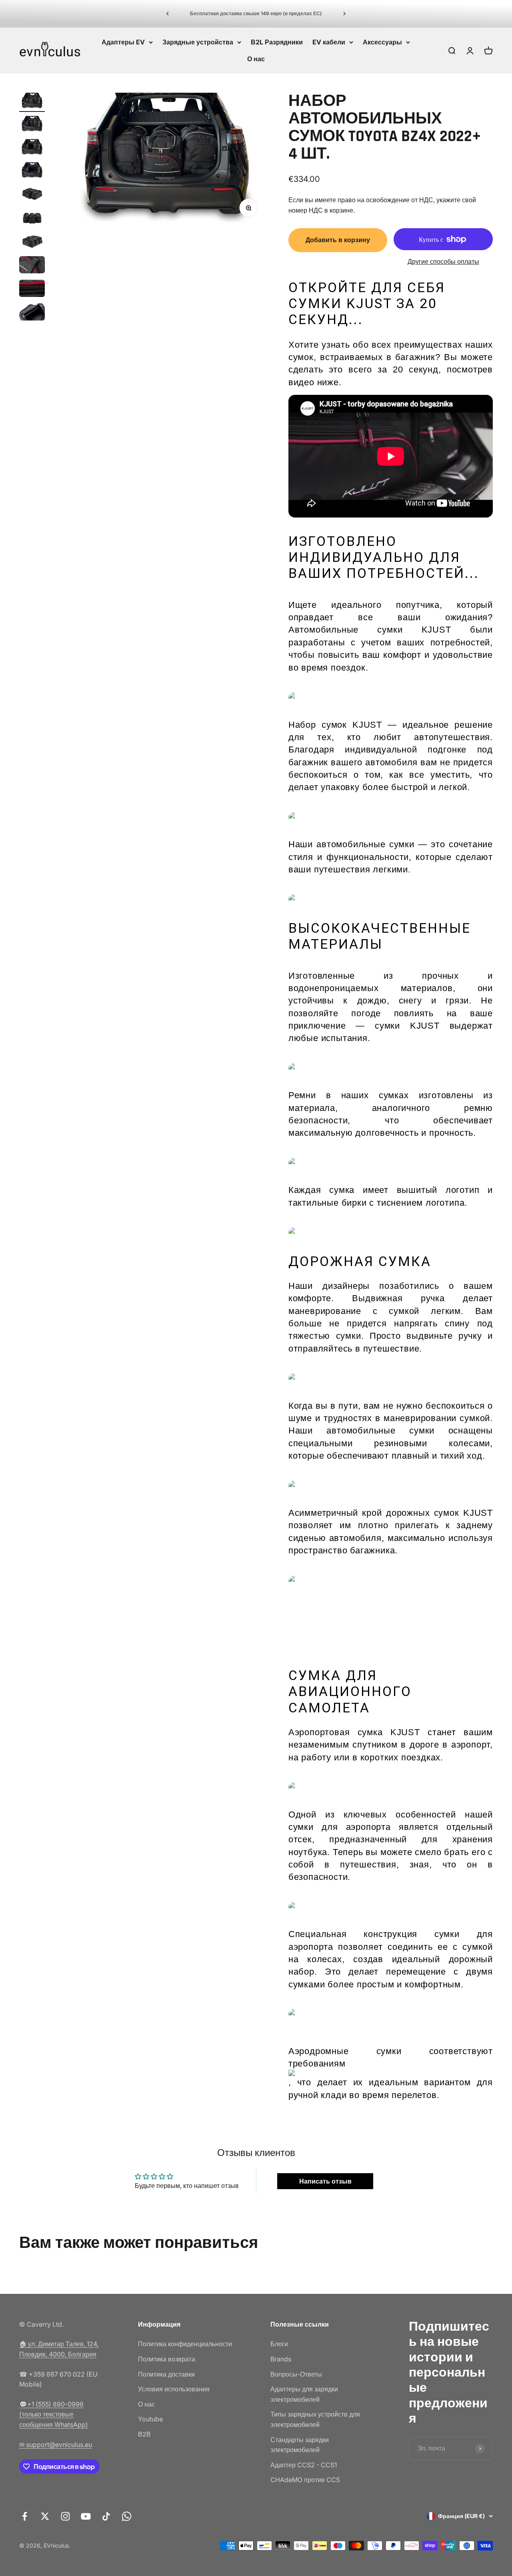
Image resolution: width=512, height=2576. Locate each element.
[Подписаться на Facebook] (25, 2516)
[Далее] (345, 14)
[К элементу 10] (32, 313)
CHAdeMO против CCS (305, 2480)
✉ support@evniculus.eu (56, 2445)
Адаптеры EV (123, 42)
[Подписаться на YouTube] (86, 2516)
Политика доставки (166, 2374)
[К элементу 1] (32, 102)
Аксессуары (382, 42)
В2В (144, 2434)
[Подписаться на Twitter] (45, 2516)
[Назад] (167, 14)
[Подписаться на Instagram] (65, 2516)
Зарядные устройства (198, 42)
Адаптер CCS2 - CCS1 (304, 2465)
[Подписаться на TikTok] (106, 2516)
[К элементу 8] (32, 266)
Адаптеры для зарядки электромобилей (304, 2394)
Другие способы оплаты (443, 261)
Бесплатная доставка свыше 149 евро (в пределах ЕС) (256, 13)
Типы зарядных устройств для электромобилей (315, 2419)
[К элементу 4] (32, 172)
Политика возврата (167, 2359)
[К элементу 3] (32, 149)
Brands (281, 2359)
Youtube (150, 2419)
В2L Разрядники (277, 42)
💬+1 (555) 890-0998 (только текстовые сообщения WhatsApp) (54, 2414)
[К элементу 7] (32, 242)
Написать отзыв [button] (325, 2181)
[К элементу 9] (32, 290)
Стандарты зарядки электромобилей (300, 2445)
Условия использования (174, 2389)
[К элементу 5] (32, 195)
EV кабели (329, 42)
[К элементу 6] (32, 219)
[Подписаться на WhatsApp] (127, 2516)
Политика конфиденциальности (185, 2344)
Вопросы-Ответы (296, 2374)
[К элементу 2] (32, 125)
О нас (256, 58)
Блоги (279, 2344)
